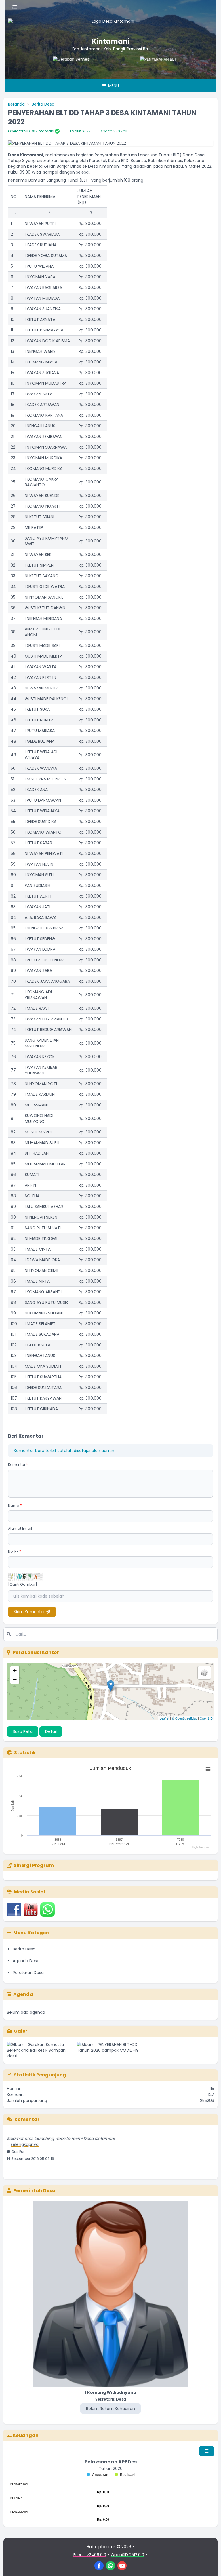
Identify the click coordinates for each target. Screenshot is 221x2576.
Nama (15, 1505)
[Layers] (204, 1673)
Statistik (25, 1753)
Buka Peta (23, 1731)
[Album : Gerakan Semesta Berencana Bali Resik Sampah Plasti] (41, 2050)
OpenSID (206, 1718)
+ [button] (15, 1671)
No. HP (15, 1551)
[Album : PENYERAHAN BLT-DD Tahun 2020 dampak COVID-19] (111, 2050)
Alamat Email (20, 1528)
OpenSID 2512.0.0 (127, 2555)
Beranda (16, 104)
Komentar (18, 1465)
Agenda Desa (26, 1961)
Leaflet (164, 1718)
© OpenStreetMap (184, 1718)
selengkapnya (25, 2132)
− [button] (15, 1679)
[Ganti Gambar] (23, 1584)
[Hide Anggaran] (97, 2475)
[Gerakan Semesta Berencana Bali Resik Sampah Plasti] (46, 68)
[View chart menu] (208, 1769)
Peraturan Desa (28, 1973)
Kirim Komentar (30, 1612)
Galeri (21, 2031)
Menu (113, 86)
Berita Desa (43, 104)
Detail (51, 1731)
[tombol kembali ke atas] (209, 2564)
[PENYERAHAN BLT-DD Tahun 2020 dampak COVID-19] (133, 68)
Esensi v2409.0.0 (90, 2555)
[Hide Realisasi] (125, 2475)
